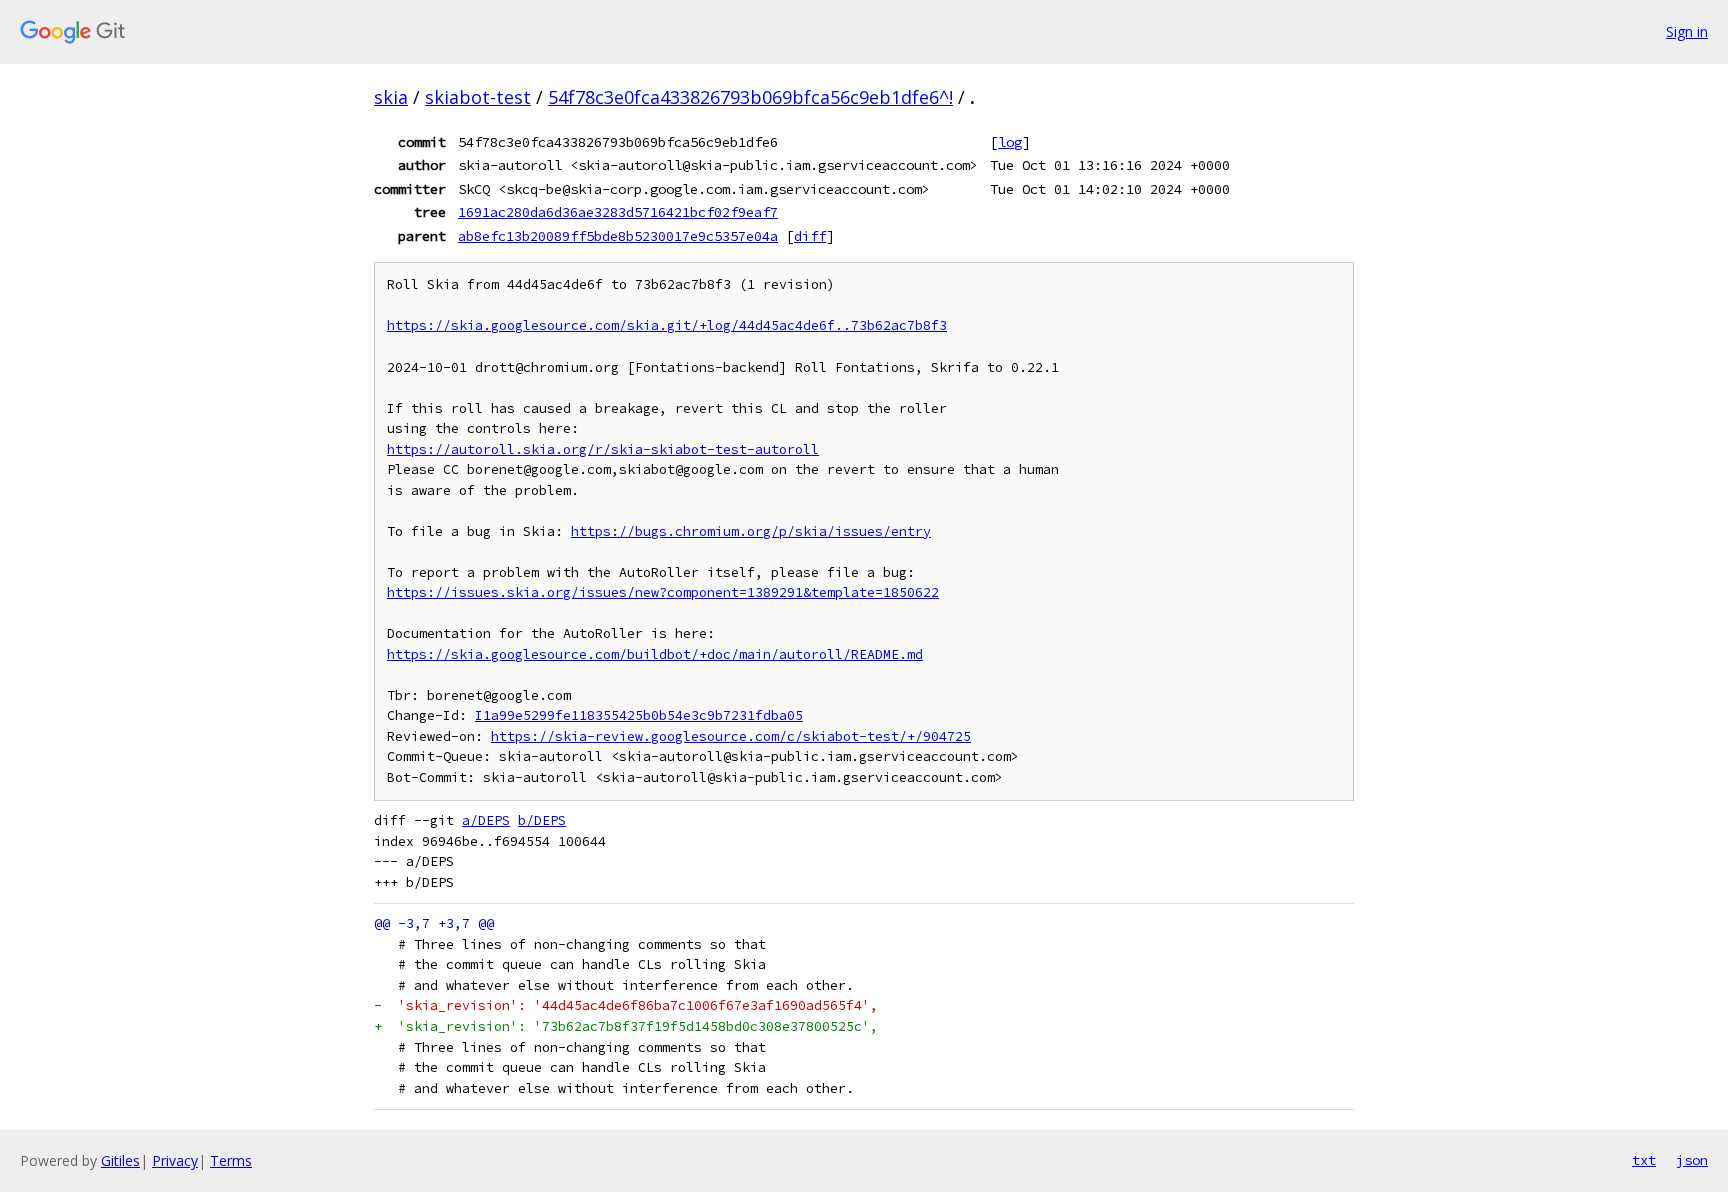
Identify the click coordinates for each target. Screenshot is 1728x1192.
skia (391, 97)
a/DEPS (486, 820)
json (1692, 1160)
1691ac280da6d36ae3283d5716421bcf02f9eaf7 (618, 212)
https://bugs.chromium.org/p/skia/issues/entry (751, 531)
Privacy (175, 1160)
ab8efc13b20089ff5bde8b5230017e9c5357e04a (618, 236)
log (1010, 142)
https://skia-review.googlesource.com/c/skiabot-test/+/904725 (731, 736)
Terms (231, 1160)
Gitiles (120, 1160)
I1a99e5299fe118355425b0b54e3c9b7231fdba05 (639, 715)
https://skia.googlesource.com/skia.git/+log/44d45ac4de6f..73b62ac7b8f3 (667, 325)
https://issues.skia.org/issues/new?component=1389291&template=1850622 (663, 592)
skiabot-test (478, 97)
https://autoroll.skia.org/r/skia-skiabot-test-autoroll (603, 449)
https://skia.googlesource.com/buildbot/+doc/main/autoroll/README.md (655, 654)
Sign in (1687, 31)
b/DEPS (542, 820)
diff (810, 236)
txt (1644, 1160)
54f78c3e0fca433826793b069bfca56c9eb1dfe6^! (750, 97)
